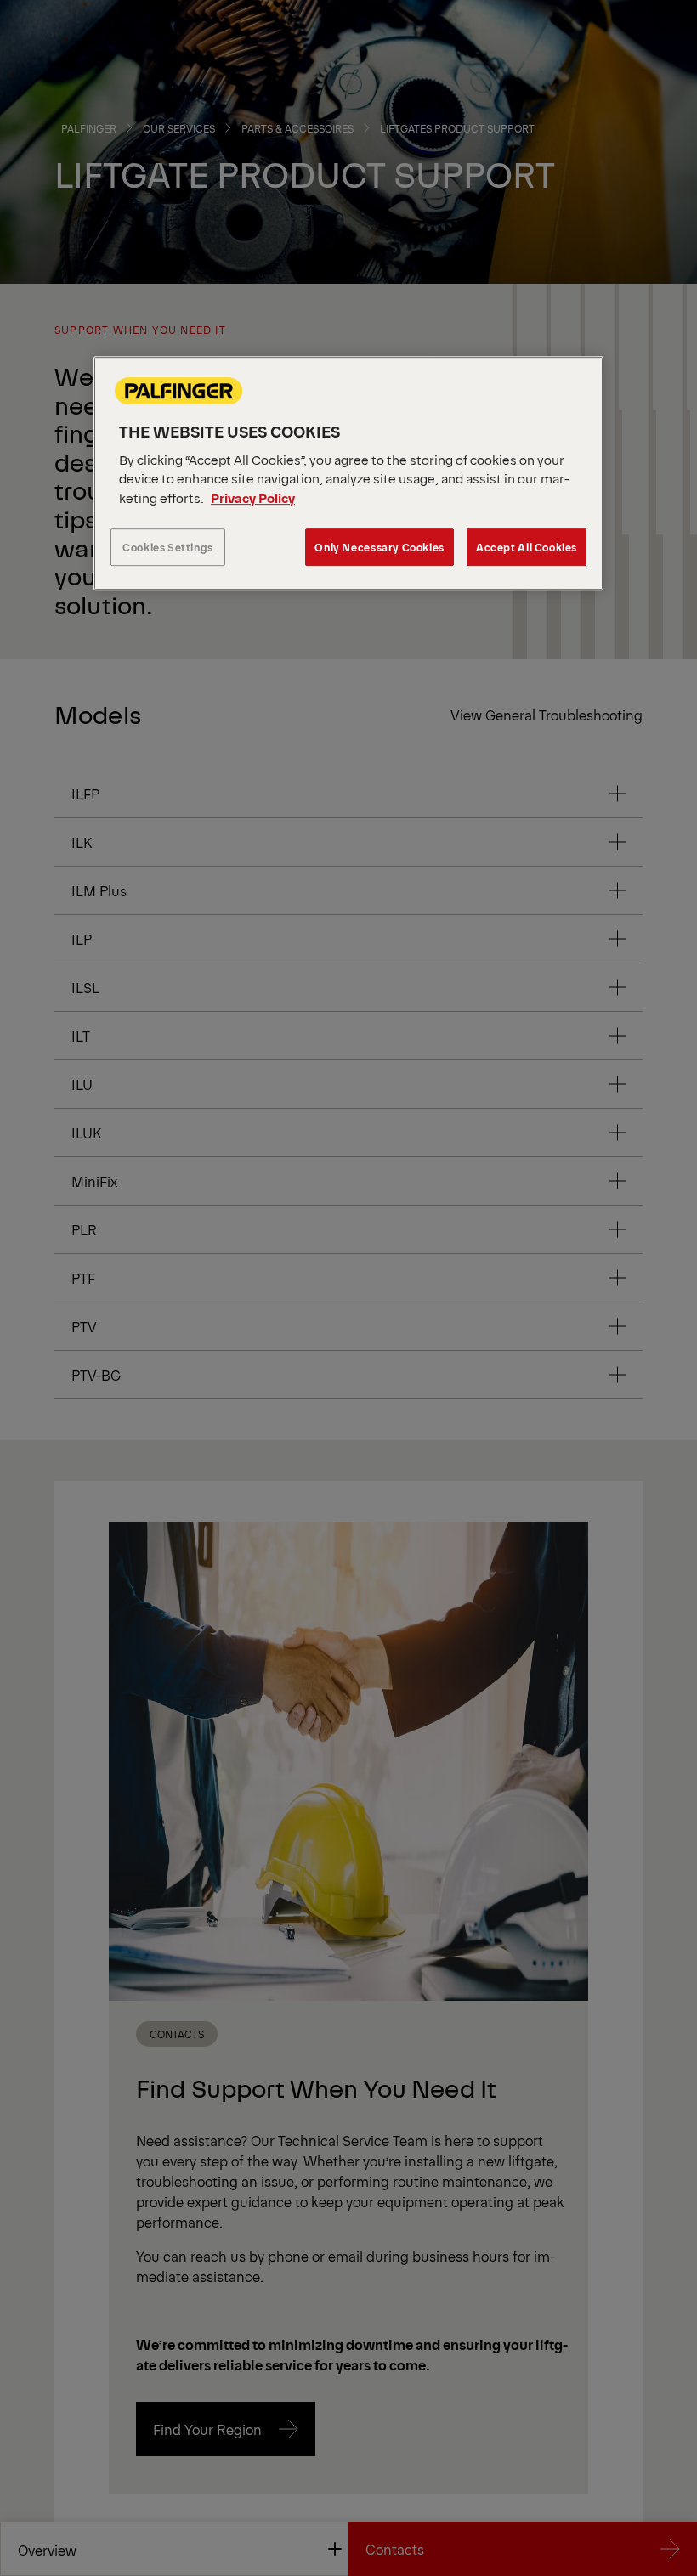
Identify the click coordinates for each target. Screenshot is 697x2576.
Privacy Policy (253, 497)
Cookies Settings (168, 548)
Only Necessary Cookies (379, 548)
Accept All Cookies (527, 548)
